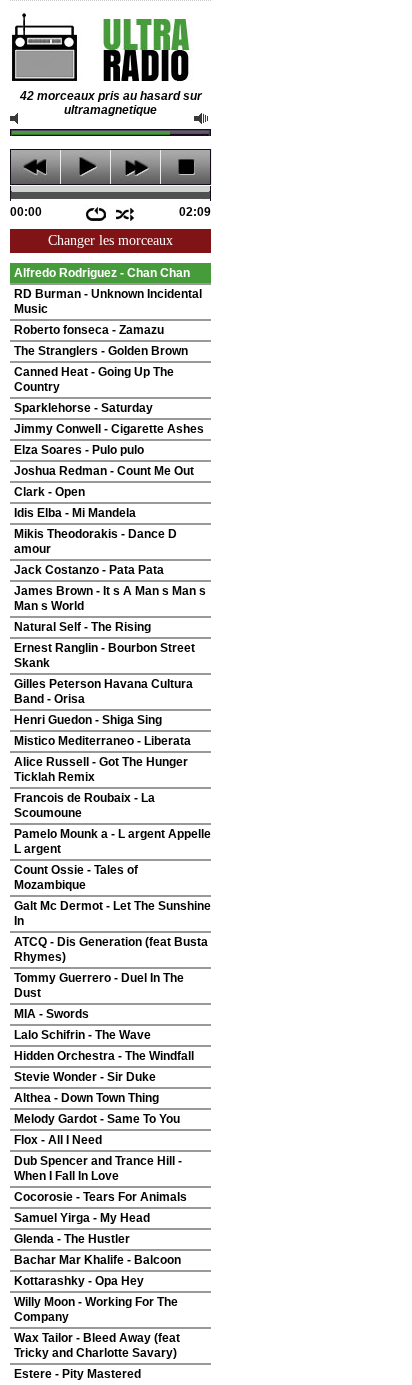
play (85, 167)
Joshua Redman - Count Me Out (104, 471)
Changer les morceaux (110, 240)
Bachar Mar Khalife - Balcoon (97, 1260)
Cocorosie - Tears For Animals (100, 1197)
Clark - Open (49, 492)
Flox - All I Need (58, 1140)
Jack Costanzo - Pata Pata (89, 570)
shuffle (125, 214)
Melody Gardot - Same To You (97, 1119)
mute (18, 118)
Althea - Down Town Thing (86, 1098)
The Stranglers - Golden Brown (101, 351)
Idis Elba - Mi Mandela (75, 513)
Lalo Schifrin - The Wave (82, 1035)
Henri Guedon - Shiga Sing (88, 720)
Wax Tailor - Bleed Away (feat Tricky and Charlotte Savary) (97, 1345)
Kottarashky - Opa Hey (79, 1281)
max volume (202, 118)
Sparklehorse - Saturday (83, 408)
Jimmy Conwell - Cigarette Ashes (109, 429)
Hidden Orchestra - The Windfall (104, 1056)
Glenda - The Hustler (72, 1239)
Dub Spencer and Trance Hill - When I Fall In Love (98, 1168)
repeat (95, 214)
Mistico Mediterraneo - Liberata (102, 741)
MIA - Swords (51, 1014)
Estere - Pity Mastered (77, 1374)
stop (185, 167)
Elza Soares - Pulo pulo (79, 450)
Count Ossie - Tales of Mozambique (76, 877)
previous (35, 167)
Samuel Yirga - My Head (82, 1218)
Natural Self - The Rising (82, 627)
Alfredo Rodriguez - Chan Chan (102, 273)
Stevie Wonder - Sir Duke (85, 1077)
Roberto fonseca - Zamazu (89, 330)
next (135, 167)
